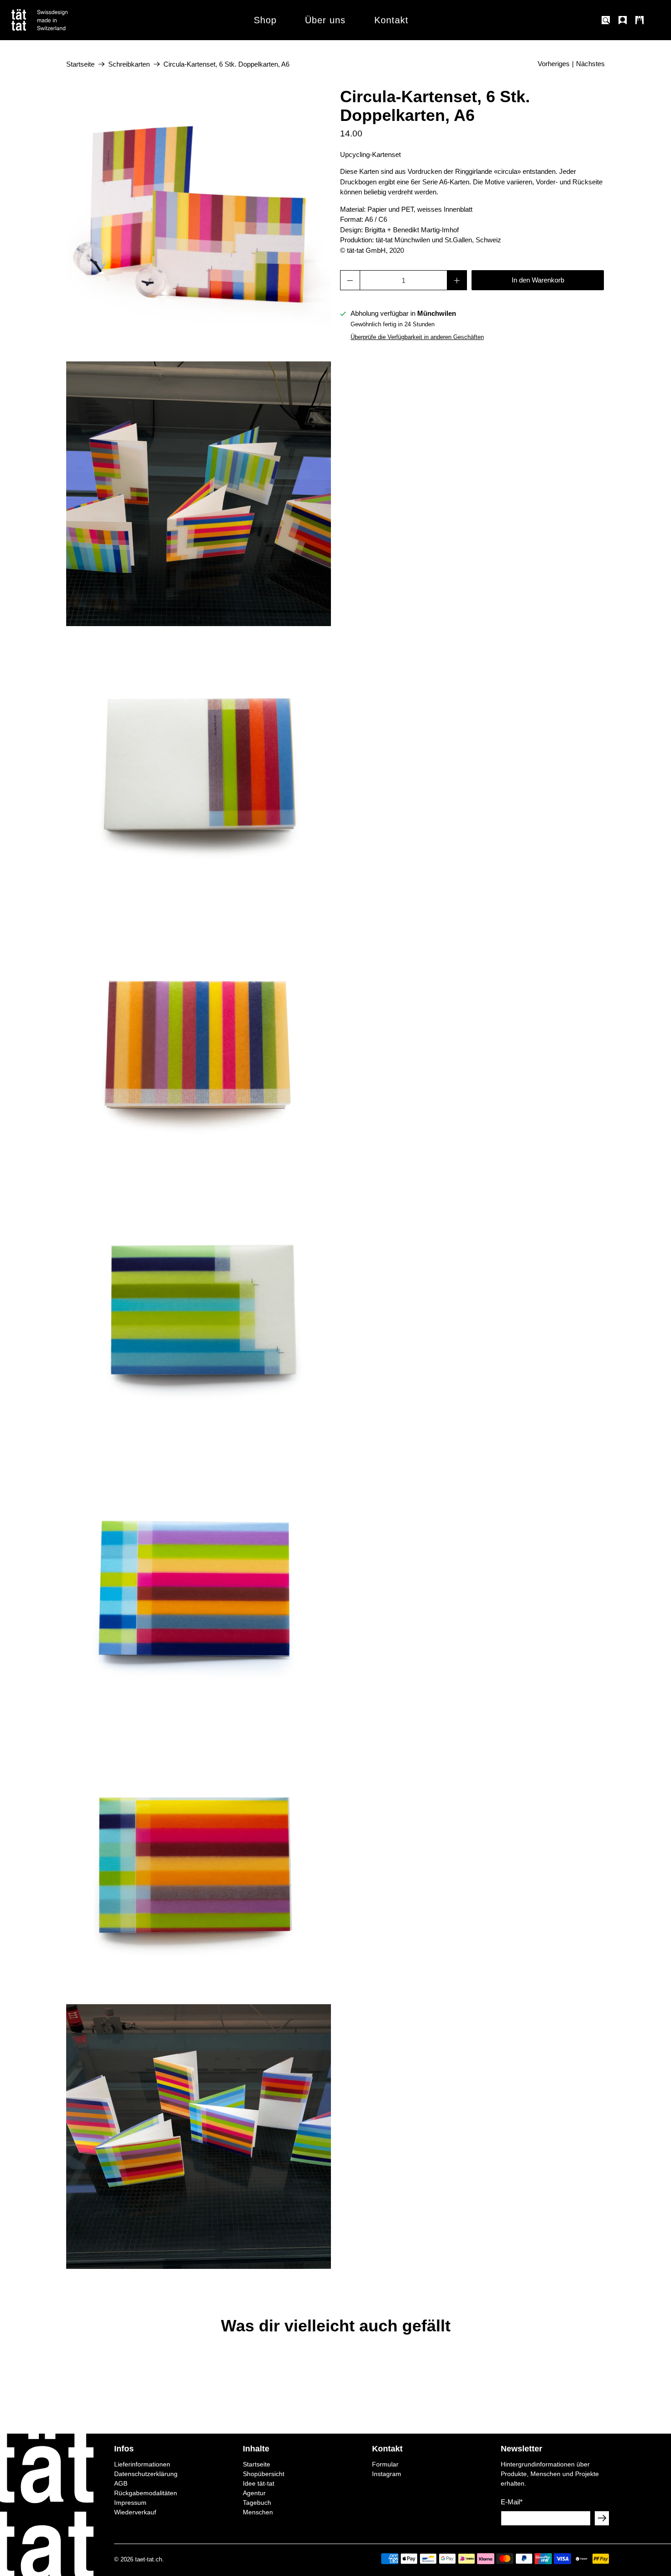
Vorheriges (554, 64)
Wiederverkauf (135, 2512)
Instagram (387, 2474)
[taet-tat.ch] (59, 20)
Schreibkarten (129, 64)
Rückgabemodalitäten (146, 2493)
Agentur (254, 2493)
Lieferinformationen (142, 2464)
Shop (265, 20)
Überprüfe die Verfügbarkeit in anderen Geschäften (417, 337)
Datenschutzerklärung (146, 2474)
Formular (385, 2464)
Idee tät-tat (259, 2483)
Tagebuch (257, 2503)
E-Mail (512, 2502)
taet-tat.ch (149, 2560)
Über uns (325, 20)
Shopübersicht (264, 2474)
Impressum (130, 2503)
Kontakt (391, 20)
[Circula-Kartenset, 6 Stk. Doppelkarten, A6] (199, 220)
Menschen (258, 2512)
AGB (121, 2483)
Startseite (80, 64)
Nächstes (590, 64)
